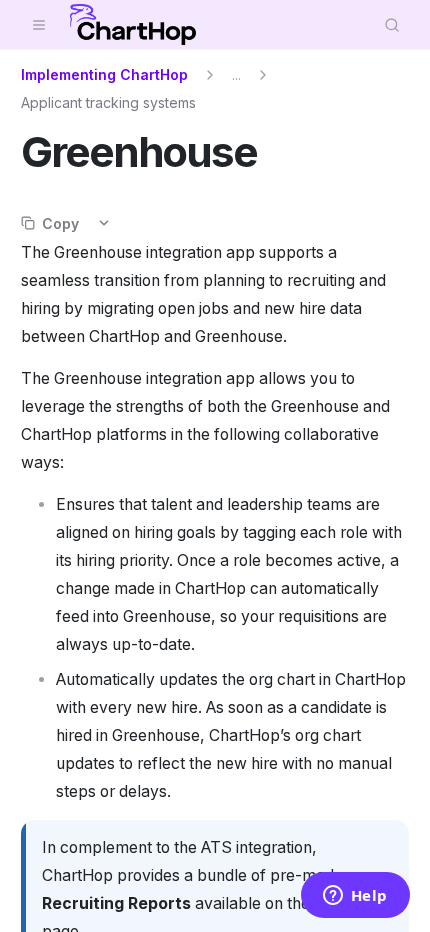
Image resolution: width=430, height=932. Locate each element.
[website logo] (133, 25)
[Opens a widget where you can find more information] (355, 897)
